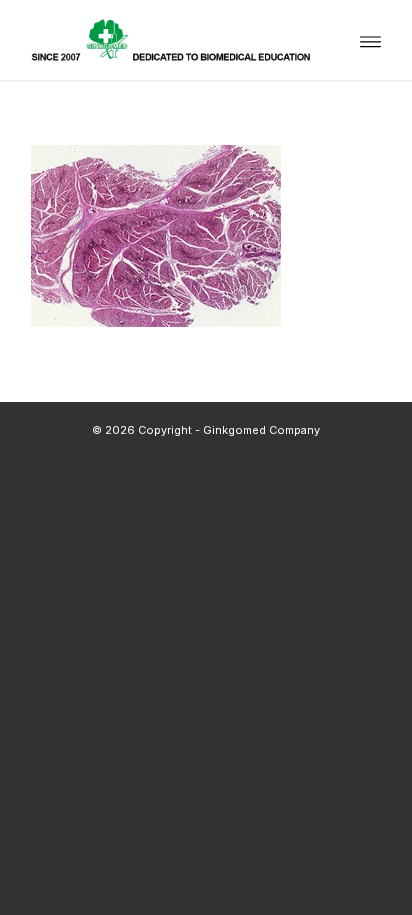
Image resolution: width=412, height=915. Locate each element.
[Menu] (370, 40)
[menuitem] (370, 40)
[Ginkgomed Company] (171, 40)
